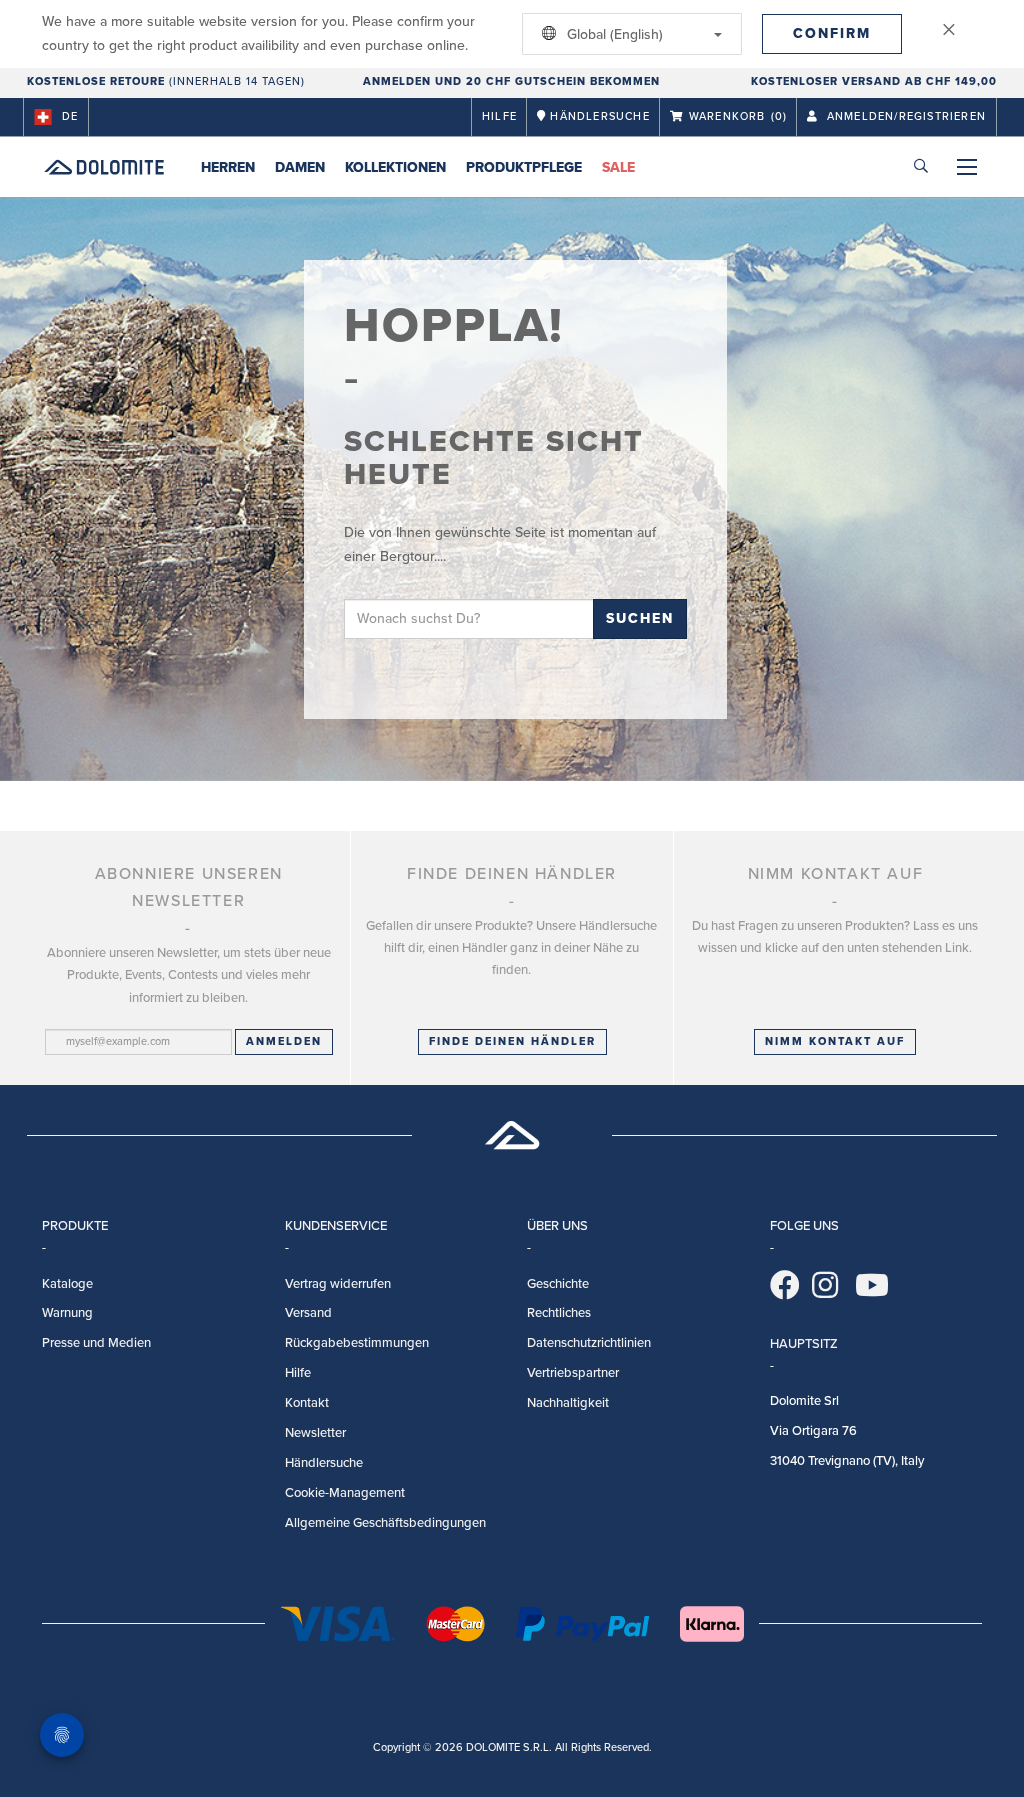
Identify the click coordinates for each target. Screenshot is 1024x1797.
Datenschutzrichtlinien (589, 1343)
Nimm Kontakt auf (835, 1041)
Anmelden (284, 1041)
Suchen (640, 618)
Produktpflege (524, 167)
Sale (618, 167)
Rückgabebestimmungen (357, 1343)
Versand (308, 1313)
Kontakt (307, 1403)
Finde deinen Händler (512, 1041)
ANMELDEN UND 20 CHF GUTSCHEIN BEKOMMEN (511, 81)
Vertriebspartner (573, 1373)
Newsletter (315, 1433)
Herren (228, 167)
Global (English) (613, 34)
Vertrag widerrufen (338, 1284)
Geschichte (558, 1284)
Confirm (832, 33)
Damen (300, 167)
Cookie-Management (345, 1493)
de (70, 116)
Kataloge (67, 1284)
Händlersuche (324, 1463)
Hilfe (499, 116)
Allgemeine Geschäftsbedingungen (385, 1523)
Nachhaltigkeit (568, 1403)
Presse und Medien (96, 1343)
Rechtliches (559, 1313)
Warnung (67, 1313)
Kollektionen (395, 167)
